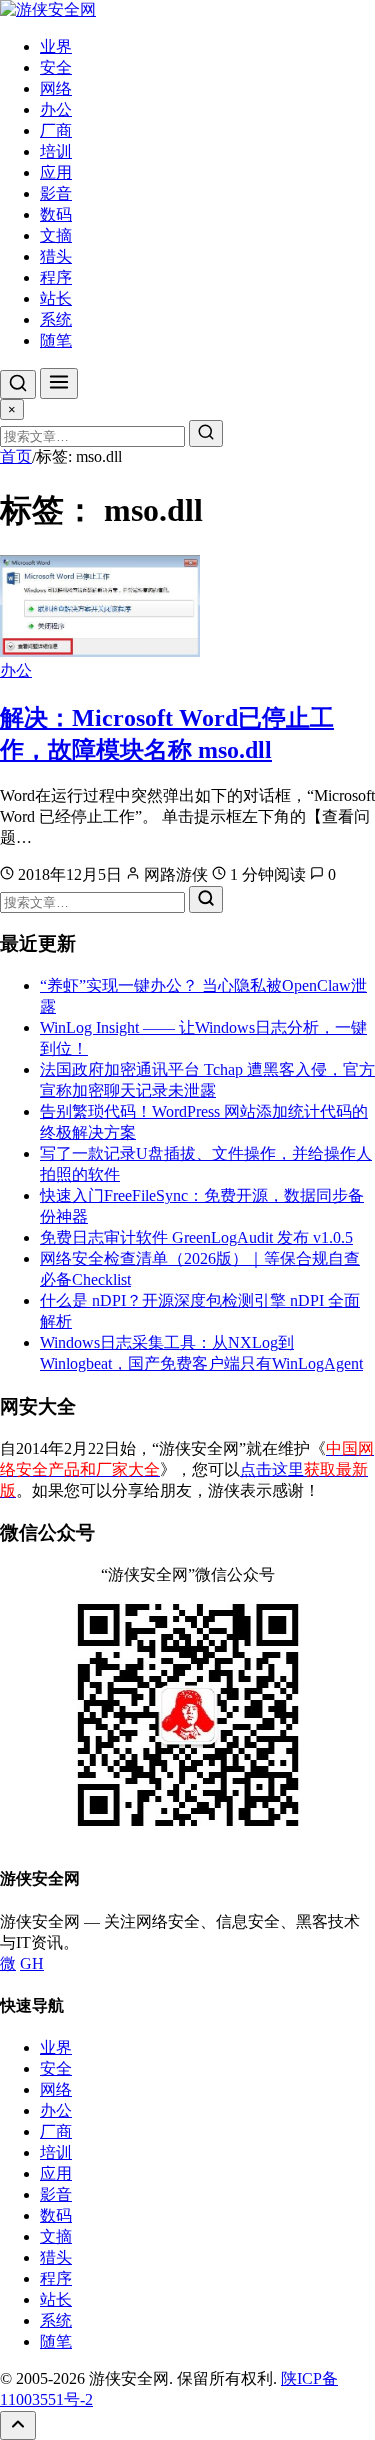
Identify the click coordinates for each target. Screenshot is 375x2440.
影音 (56, 193)
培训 (56, 151)
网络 (56, 88)
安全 (56, 67)
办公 (56, 109)
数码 (56, 214)
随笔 (56, 340)
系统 (56, 319)
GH (32, 1963)
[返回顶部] (18, 2425)
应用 (56, 172)
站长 (56, 298)
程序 (56, 277)
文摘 (56, 235)
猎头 (56, 256)
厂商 (56, 130)
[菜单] (59, 383)
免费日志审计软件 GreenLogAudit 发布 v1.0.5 (196, 1237)
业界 (56, 46)
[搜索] (18, 384)
